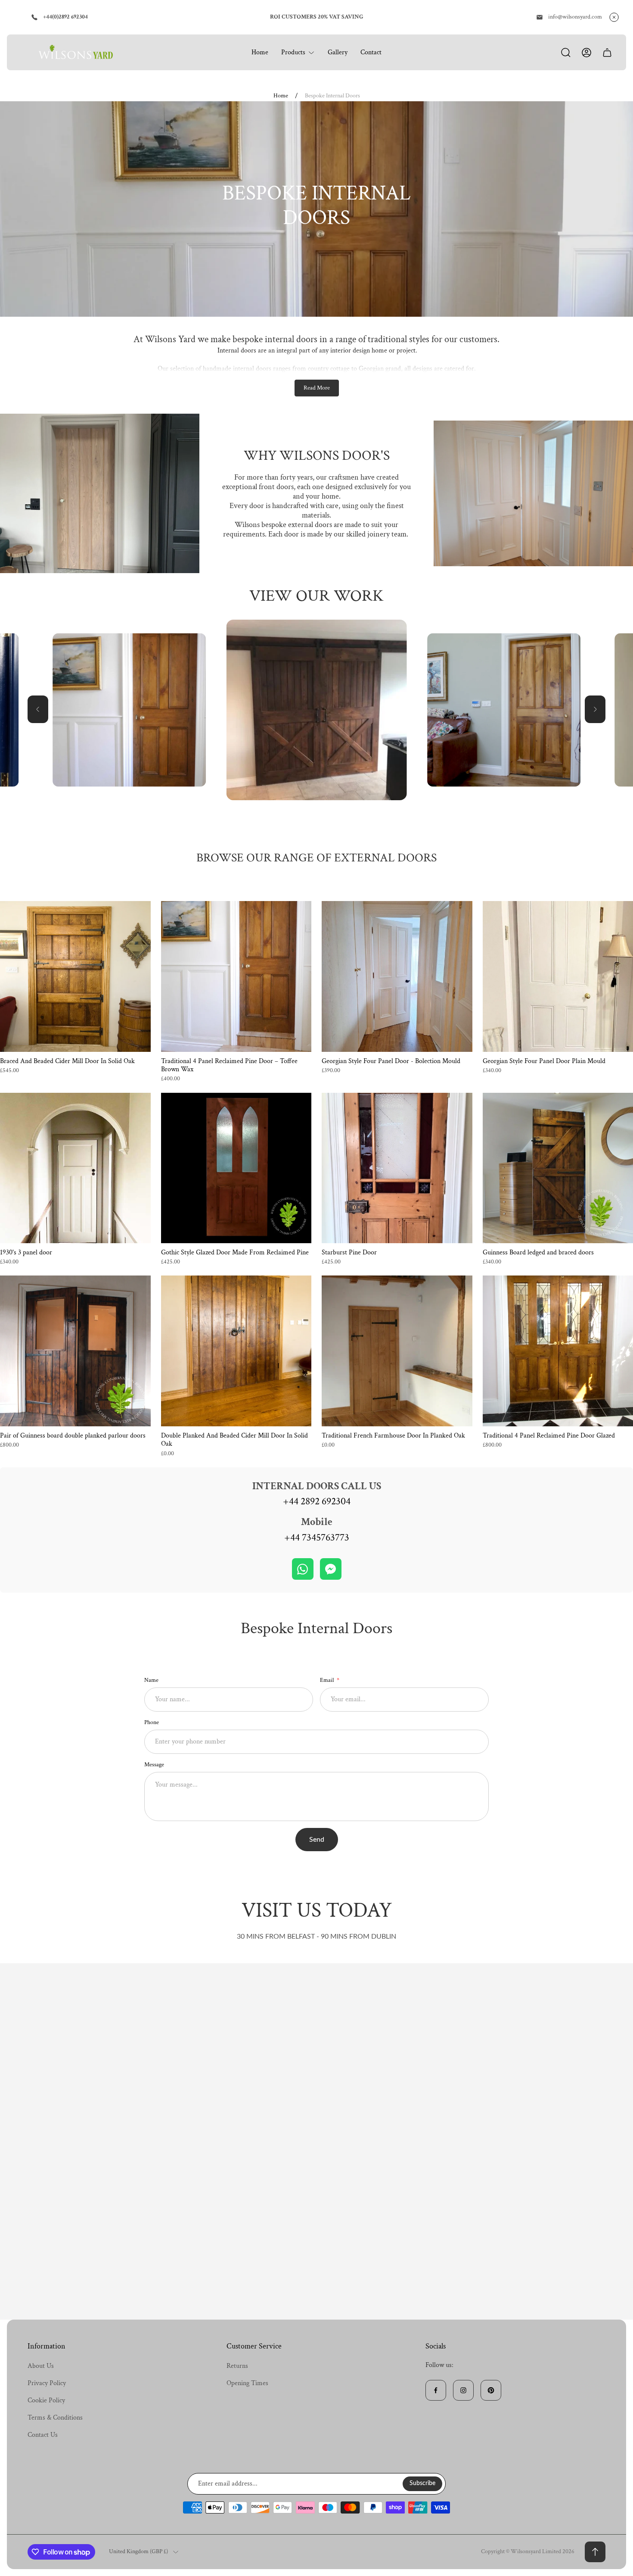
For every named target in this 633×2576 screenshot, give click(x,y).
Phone (152, 1722)
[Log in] (586, 53)
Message (154, 1765)
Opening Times (247, 2383)
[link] (129, 710)
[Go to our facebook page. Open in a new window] (436, 2390)
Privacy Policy (47, 2383)
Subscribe (422, 2483)
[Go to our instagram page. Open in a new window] (463, 2390)
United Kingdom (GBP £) (138, 2552)
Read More (317, 388)
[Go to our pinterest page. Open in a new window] (491, 2390)
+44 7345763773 (317, 1537)
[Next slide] (595, 709)
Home (281, 96)
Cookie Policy (46, 2400)
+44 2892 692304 (317, 1501)
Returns (237, 2366)
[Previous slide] (38, 709)
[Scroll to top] (595, 2552)
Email (327, 1680)
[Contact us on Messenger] (331, 1569)
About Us (41, 2366)
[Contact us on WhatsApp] (303, 1569)
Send (317, 1840)
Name (151, 1680)
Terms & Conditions (55, 2418)
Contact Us (43, 2435)
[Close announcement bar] (614, 17)
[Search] (566, 53)
